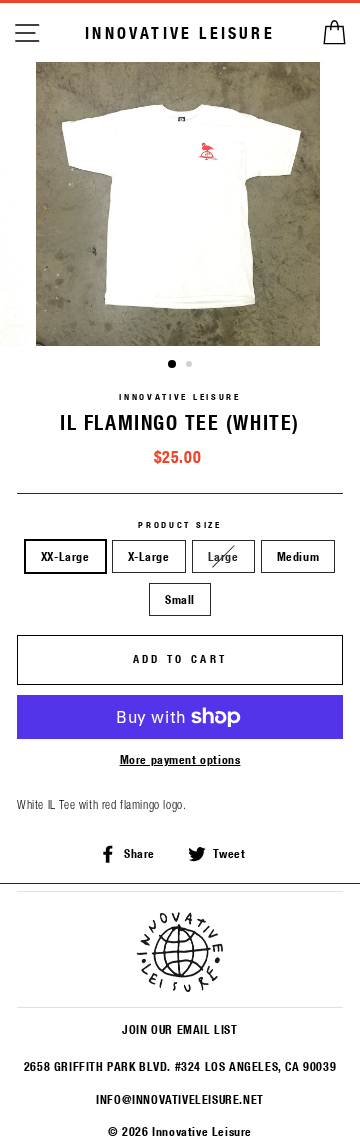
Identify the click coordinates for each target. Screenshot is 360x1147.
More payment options (180, 759)
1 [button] (173, 365)
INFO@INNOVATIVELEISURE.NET (179, 1099)
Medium (298, 556)
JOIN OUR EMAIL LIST (179, 1029)
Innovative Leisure (180, 32)
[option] (180, 204)
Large (223, 556)
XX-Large (65, 556)
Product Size (179, 525)
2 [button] (191, 366)
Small (180, 599)
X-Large (149, 556)
